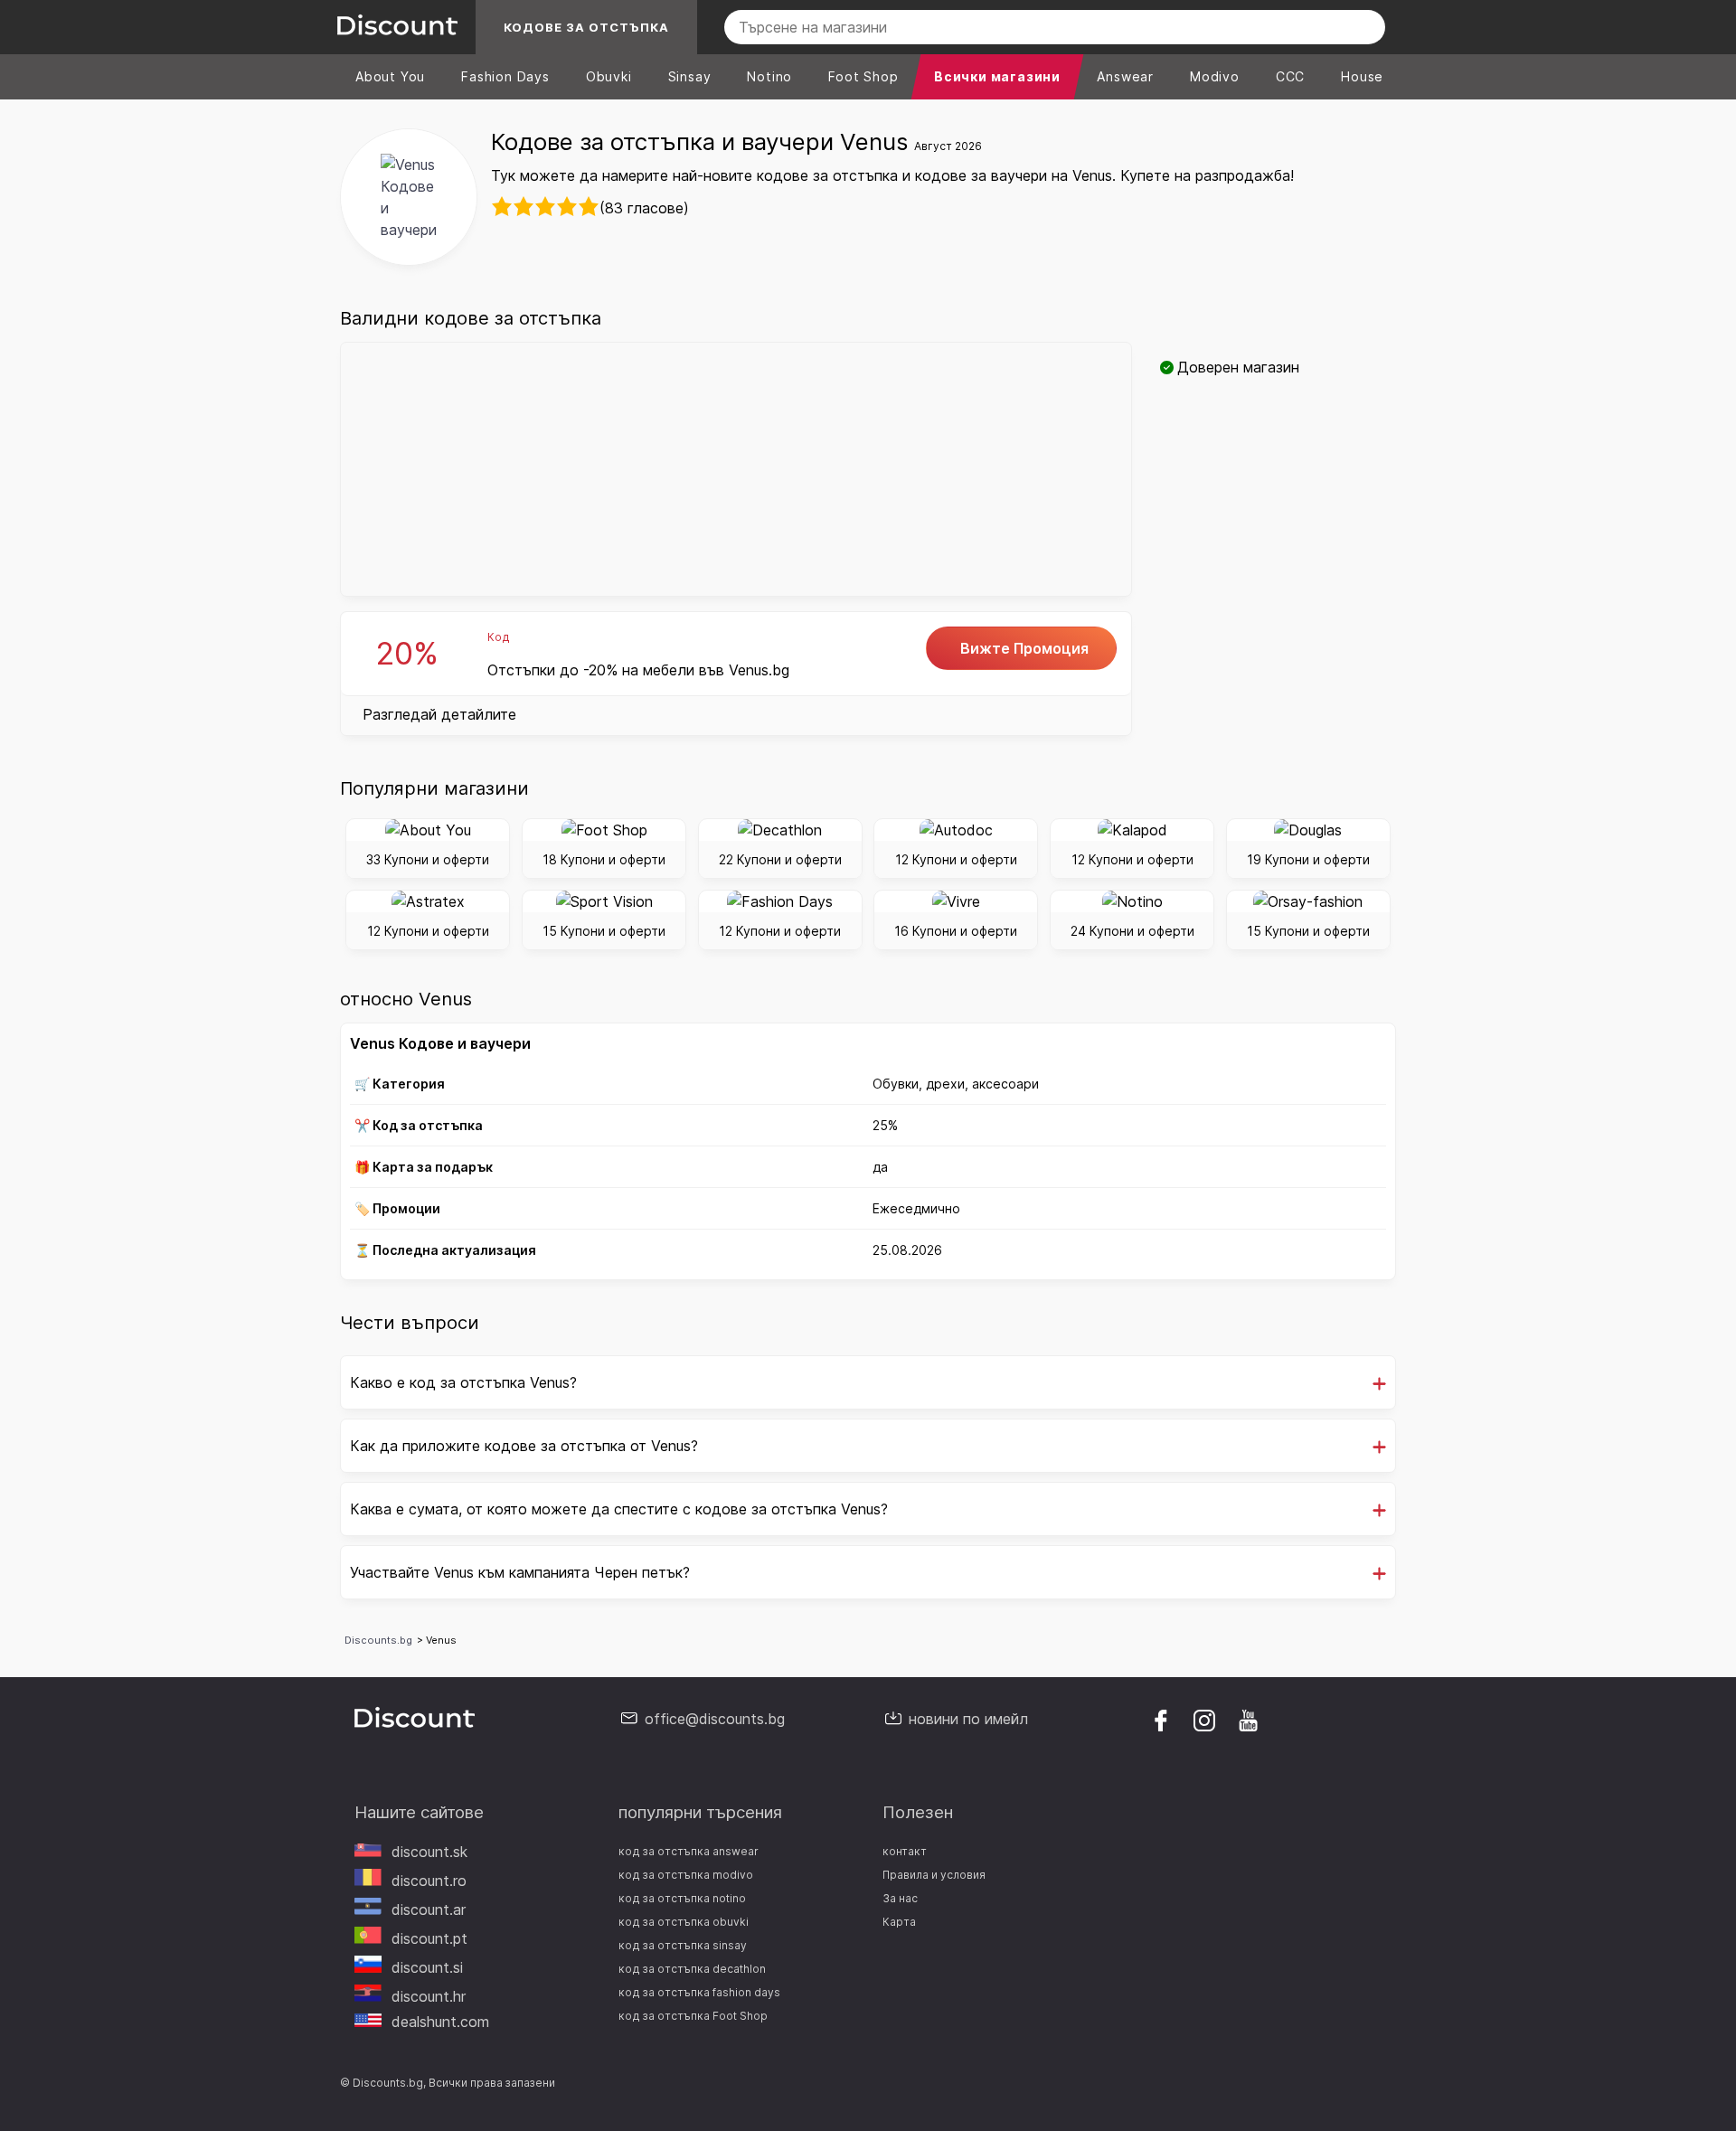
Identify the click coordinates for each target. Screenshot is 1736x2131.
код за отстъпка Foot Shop (693, 2016)
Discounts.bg (378, 1640)
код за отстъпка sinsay (683, 1945)
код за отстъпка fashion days (699, 1992)
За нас (900, 1898)
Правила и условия (934, 1875)
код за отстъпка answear (689, 1851)
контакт (905, 1851)
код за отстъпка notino (682, 1898)
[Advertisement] (736, 469)
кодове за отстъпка (586, 27)
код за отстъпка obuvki (684, 1922)
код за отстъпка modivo (686, 1875)
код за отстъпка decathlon (692, 1969)
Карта (899, 1922)
